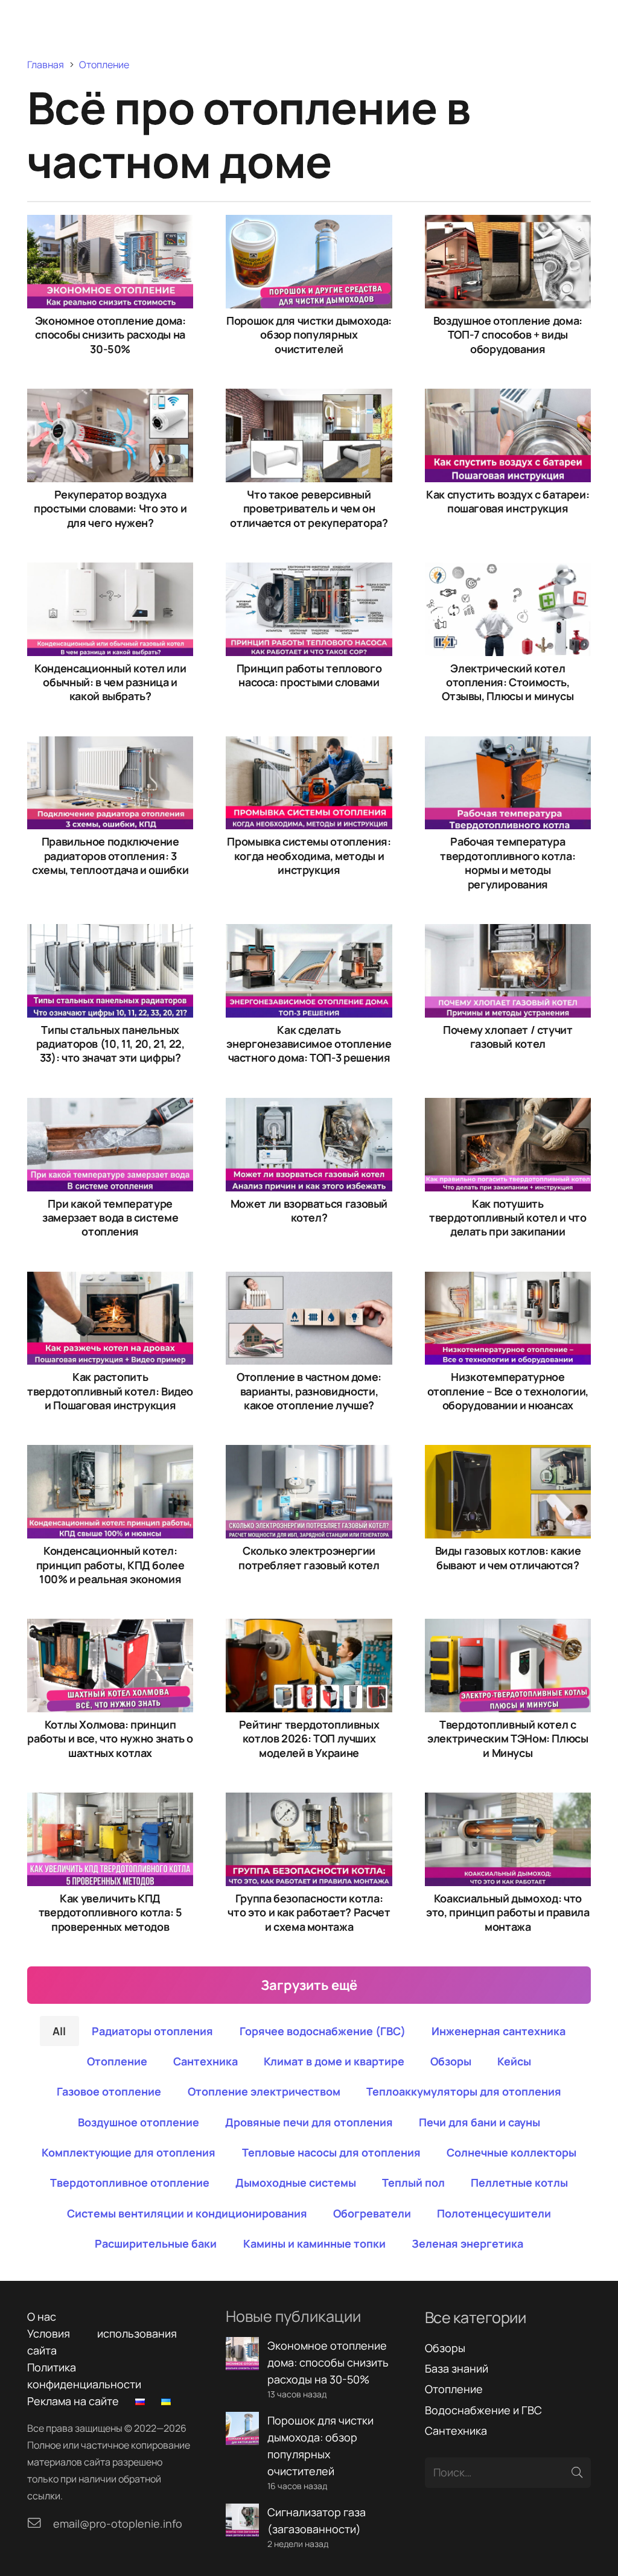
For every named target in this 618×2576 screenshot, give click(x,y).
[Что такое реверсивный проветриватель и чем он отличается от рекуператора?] (309, 397)
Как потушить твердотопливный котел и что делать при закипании (508, 1218)
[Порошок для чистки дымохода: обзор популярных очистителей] (309, 223)
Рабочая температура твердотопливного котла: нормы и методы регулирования (508, 862)
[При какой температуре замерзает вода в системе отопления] (110, 1106)
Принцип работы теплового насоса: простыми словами (309, 675)
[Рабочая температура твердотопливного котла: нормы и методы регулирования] (508, 745)
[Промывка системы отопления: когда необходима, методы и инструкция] (309, 745)
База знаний (457, 2368)
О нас (42, 2316)
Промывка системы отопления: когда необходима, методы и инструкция (309, 856)
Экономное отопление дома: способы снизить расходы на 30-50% (110, 335)
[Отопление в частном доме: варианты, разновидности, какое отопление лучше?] (309, 1280)
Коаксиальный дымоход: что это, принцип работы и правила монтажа (508, 1912)
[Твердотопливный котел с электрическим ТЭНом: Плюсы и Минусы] (508, 1627)
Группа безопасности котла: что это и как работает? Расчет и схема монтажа (309, 1912)
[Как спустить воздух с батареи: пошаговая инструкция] (508, 397)
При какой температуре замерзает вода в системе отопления (110, 1218)
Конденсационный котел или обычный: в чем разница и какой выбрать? (110, 682)
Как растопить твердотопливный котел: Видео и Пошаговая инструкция (110, 1391)
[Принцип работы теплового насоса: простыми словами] (309, 571)
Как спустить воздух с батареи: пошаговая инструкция (508, 501)
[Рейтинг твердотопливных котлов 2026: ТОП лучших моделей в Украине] (309, 1627)
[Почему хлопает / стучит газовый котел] (508, 933)
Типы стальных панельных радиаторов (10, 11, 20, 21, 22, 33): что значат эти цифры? (110, 1044)
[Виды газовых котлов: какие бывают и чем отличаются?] (508, 1453)
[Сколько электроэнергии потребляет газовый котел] (309, 1453)
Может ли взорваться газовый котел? (309, 1210)
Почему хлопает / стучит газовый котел (508, 1037)
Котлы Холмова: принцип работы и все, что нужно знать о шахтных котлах (110, 1739)
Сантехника (456, 2431)
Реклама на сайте (73, 2401)
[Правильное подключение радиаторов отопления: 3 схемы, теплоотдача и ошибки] (110, 745)
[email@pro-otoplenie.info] (40, 2523)
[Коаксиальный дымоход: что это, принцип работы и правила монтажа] (508, 1801)
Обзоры (445, 2348)
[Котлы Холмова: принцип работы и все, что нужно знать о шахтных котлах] (110, 1627)
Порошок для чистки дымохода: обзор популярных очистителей (309, 335)
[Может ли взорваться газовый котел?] (309, 1106)
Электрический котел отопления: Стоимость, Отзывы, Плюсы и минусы (508, 682)
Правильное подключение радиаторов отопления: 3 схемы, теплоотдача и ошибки (110, 856)
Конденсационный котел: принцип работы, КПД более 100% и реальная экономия (110, 1565)
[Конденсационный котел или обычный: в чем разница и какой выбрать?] (110, 571)
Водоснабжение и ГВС (483, 2410)
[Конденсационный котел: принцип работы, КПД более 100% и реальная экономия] (110, 1453)
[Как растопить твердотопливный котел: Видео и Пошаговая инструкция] (110, 1280)
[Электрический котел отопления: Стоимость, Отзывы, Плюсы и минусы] (508, 571)
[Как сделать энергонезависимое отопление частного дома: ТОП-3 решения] (309, 933)
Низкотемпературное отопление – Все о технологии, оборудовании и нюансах (508, 1391)
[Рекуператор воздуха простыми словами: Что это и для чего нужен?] (110, 397)
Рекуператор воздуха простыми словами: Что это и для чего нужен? (110, 509)
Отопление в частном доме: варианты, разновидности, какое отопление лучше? (309, 1391)
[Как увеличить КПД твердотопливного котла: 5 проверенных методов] (110, 1801)
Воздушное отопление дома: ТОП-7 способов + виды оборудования (508, 335)
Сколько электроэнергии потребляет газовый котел (309, 1557)
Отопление (454, 2389)
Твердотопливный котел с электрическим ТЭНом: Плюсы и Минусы (508, 1739)
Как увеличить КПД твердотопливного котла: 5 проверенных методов (110, 1912)
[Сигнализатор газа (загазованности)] (242, 2512)
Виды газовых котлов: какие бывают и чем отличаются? (508, 1557)
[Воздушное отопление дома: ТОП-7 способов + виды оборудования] (508, 223)
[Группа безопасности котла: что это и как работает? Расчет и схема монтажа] (309, 1801)
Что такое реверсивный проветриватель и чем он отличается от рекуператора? (309, 509)
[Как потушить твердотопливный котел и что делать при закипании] (508, 1106)
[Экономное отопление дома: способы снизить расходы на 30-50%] (110, 223)
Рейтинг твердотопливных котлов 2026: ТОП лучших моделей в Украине (309, 1739)
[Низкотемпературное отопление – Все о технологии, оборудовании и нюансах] (508, 1280)
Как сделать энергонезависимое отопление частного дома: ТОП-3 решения (309, 1044)
